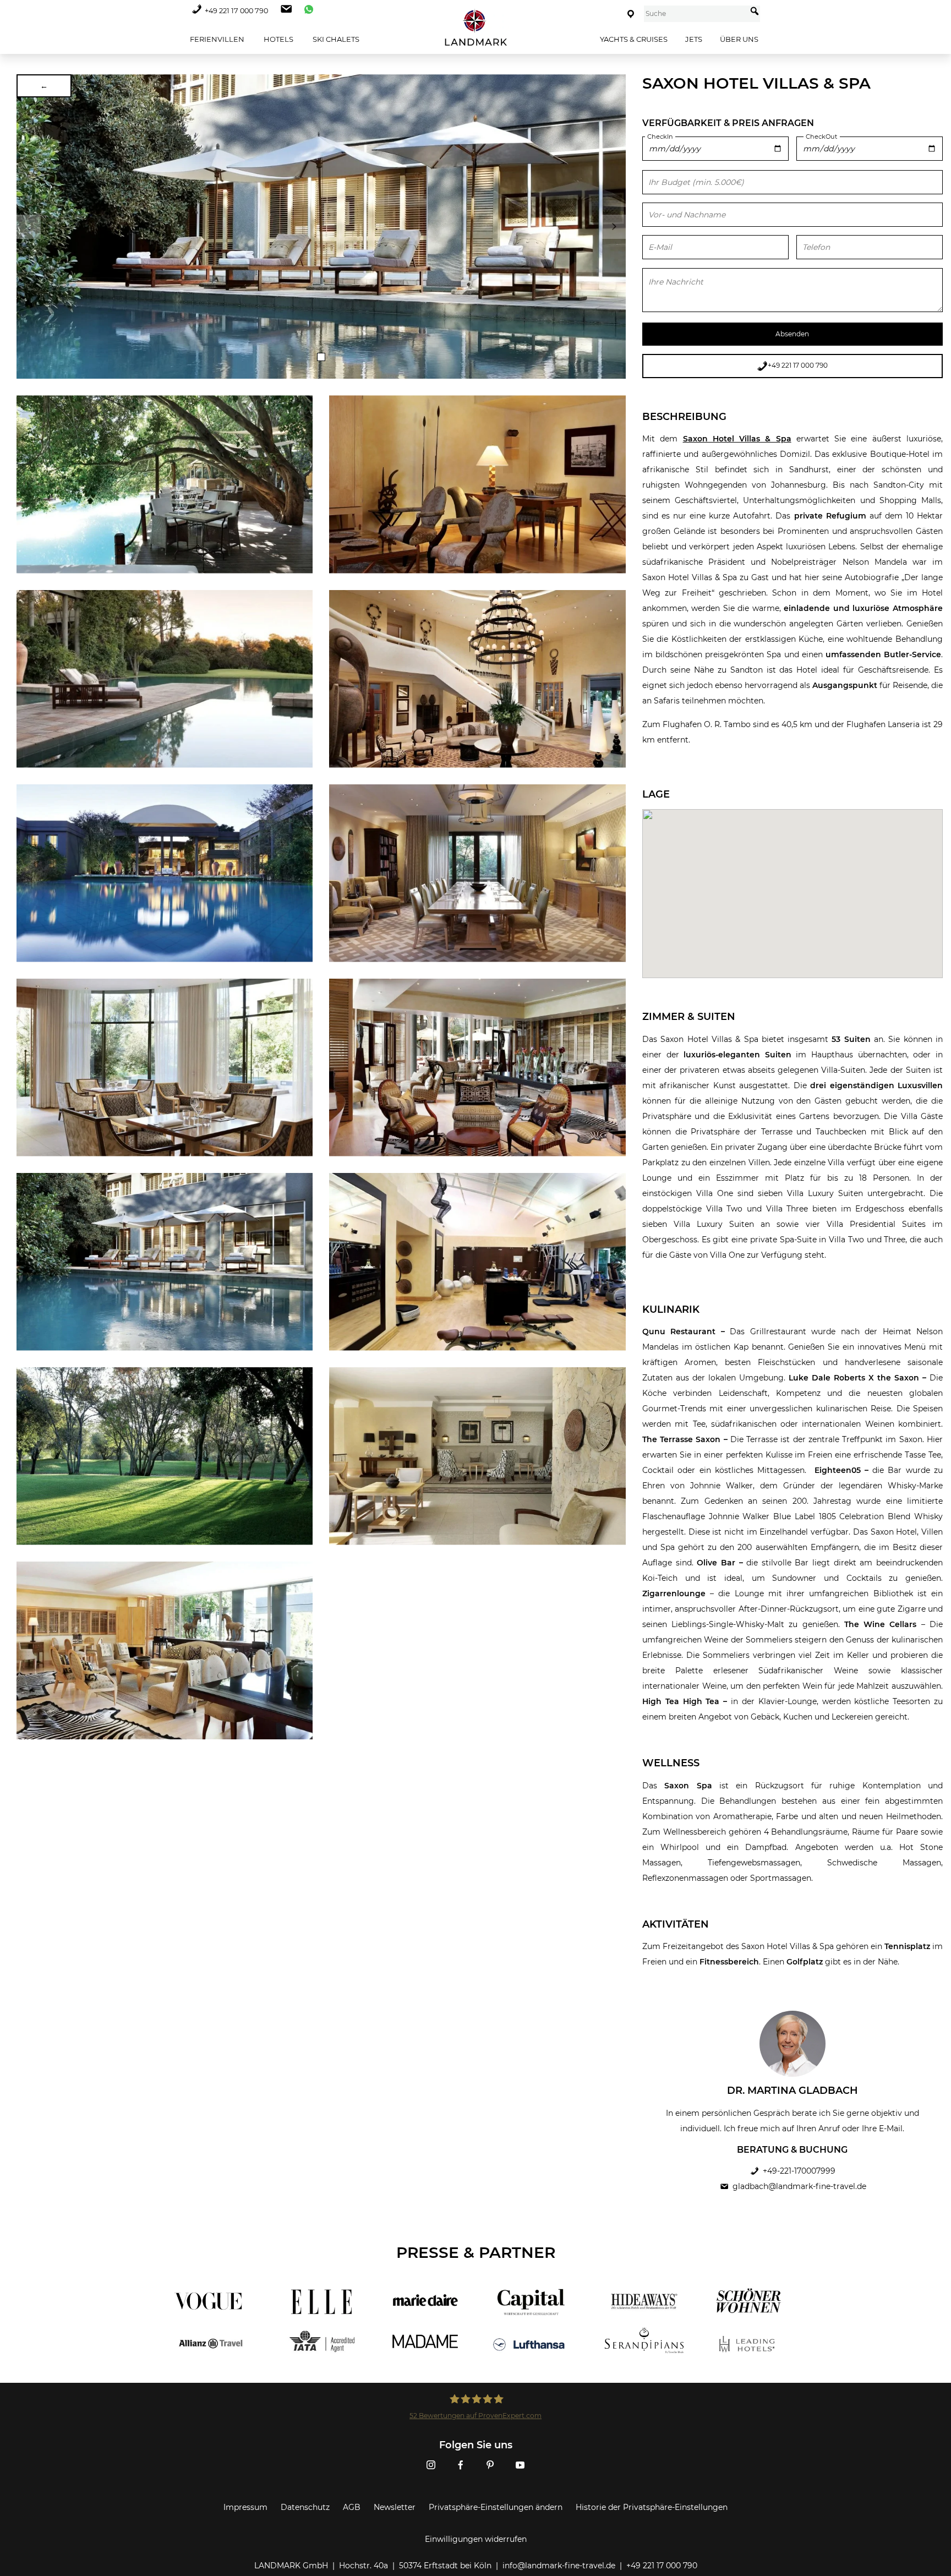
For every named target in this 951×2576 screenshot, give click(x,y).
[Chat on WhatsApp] (306, 11)
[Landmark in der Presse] (315, 2323)
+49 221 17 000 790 (236, 11)
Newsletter (395, 2507)
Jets (694, 39)
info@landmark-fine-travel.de (559, 2566)
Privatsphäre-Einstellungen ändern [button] (496, 2507)
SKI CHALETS (335, 39)
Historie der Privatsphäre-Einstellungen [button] (652, 2507)
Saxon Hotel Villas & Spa (737, 439)
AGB (352, 2507)
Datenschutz (305, 2507)
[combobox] (695, 14)
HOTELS (278, 39)
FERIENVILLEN (216, 39)
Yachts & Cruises (634, 39)
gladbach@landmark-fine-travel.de (799, 2186)
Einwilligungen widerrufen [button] (476, 2539)
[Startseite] (475, 28)
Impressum (245, 2507)
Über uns (739, 39)
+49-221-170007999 (799, 2171)
